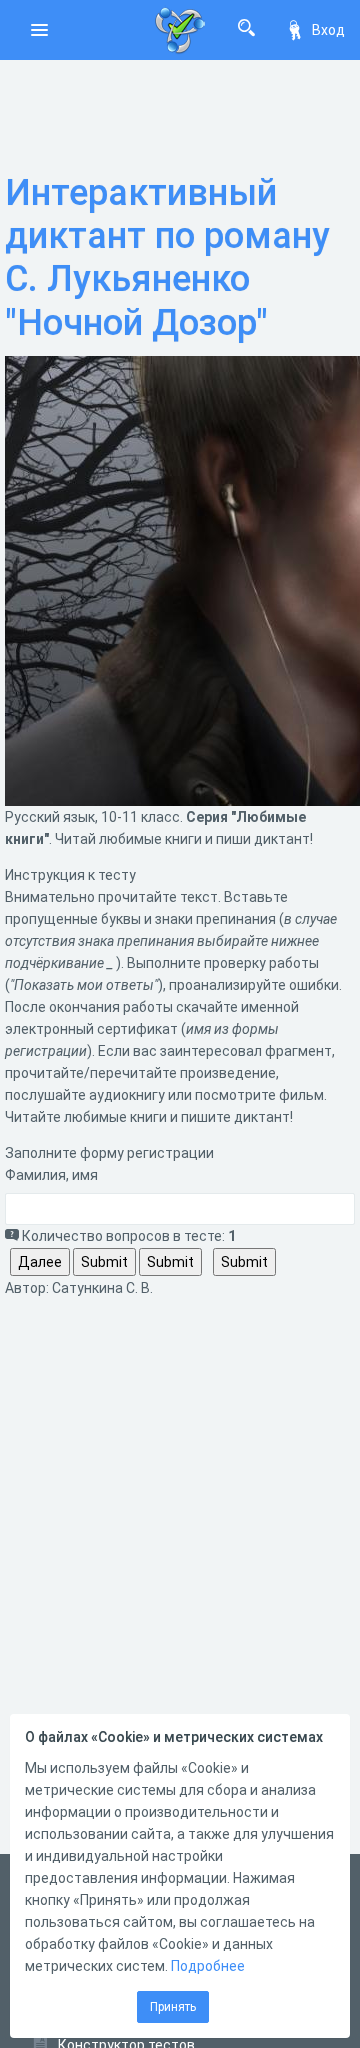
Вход (328, 30)
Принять (173, 2007)
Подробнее (208, 1966)
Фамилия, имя (51, 1175)
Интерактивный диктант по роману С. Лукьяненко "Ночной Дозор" (167, 258)
